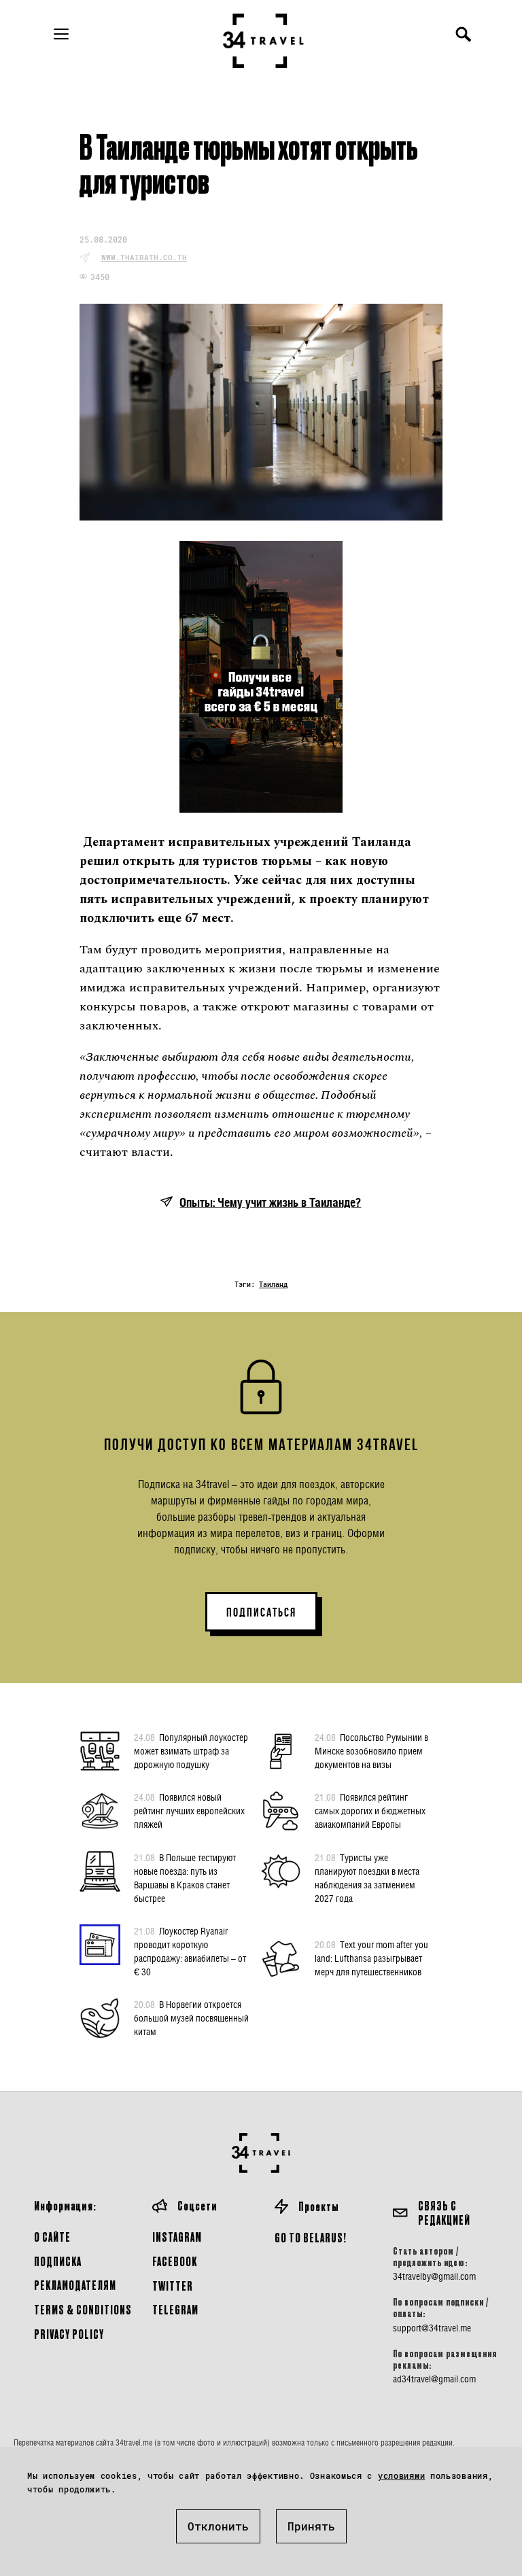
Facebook (175, 2261)
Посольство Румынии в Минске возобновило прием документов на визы (371, 1751)
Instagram (177, 2237)
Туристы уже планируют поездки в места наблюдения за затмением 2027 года (367, 1878)
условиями (401, 2475)
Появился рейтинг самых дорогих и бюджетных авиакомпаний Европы (370, 1811)
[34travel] (264, 41)
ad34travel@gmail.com (434, 2379)
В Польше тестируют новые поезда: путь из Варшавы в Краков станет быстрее (185, 1878)
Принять (311, 2526)
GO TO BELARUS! (311, 2237)
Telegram (175, 2309)
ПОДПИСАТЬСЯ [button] (261, 1612)
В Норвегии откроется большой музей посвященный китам (191, 2018)
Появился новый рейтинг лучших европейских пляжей (189, 1811)
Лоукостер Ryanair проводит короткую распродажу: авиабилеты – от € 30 (190, 1951)
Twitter (173, 2286)
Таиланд (273, 1285)
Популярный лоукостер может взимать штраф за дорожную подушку (191, 1751)
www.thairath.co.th (144, 257)
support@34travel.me (432, 2328)
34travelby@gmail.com (434, 2276)
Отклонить (218, 2526)
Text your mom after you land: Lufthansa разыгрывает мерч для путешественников (371, 1958)
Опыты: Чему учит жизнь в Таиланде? (270, 1202)
